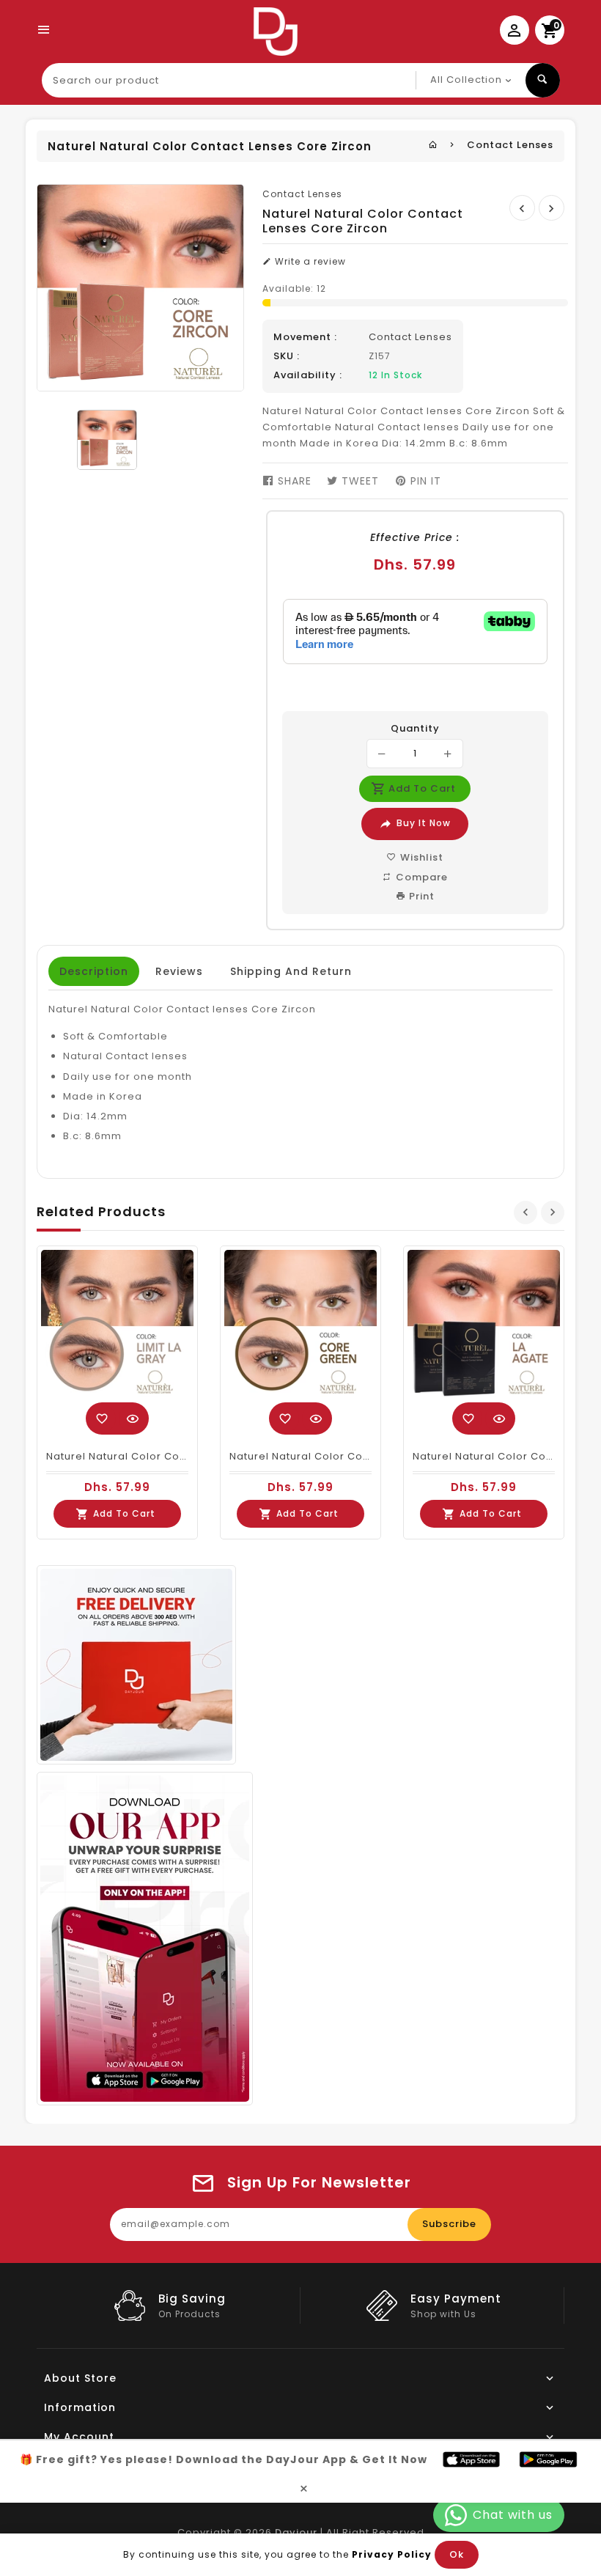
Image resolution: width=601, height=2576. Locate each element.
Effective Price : (415, 537)
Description (94, 971)
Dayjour (296, 2532)
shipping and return (291, 971)
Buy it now (424, 823)
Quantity (415, 729)
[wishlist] (102, 1418)
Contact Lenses (510, 145)
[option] (107, 440)
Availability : (308, 375)
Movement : (305, 337)
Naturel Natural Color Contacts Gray (144, 1456)
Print (420, 896)
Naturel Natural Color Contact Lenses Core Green (364, 1456)
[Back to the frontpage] (433, 145)
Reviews (179, 971)
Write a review (309, 261)
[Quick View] (133, 1418)
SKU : (287, 356)
